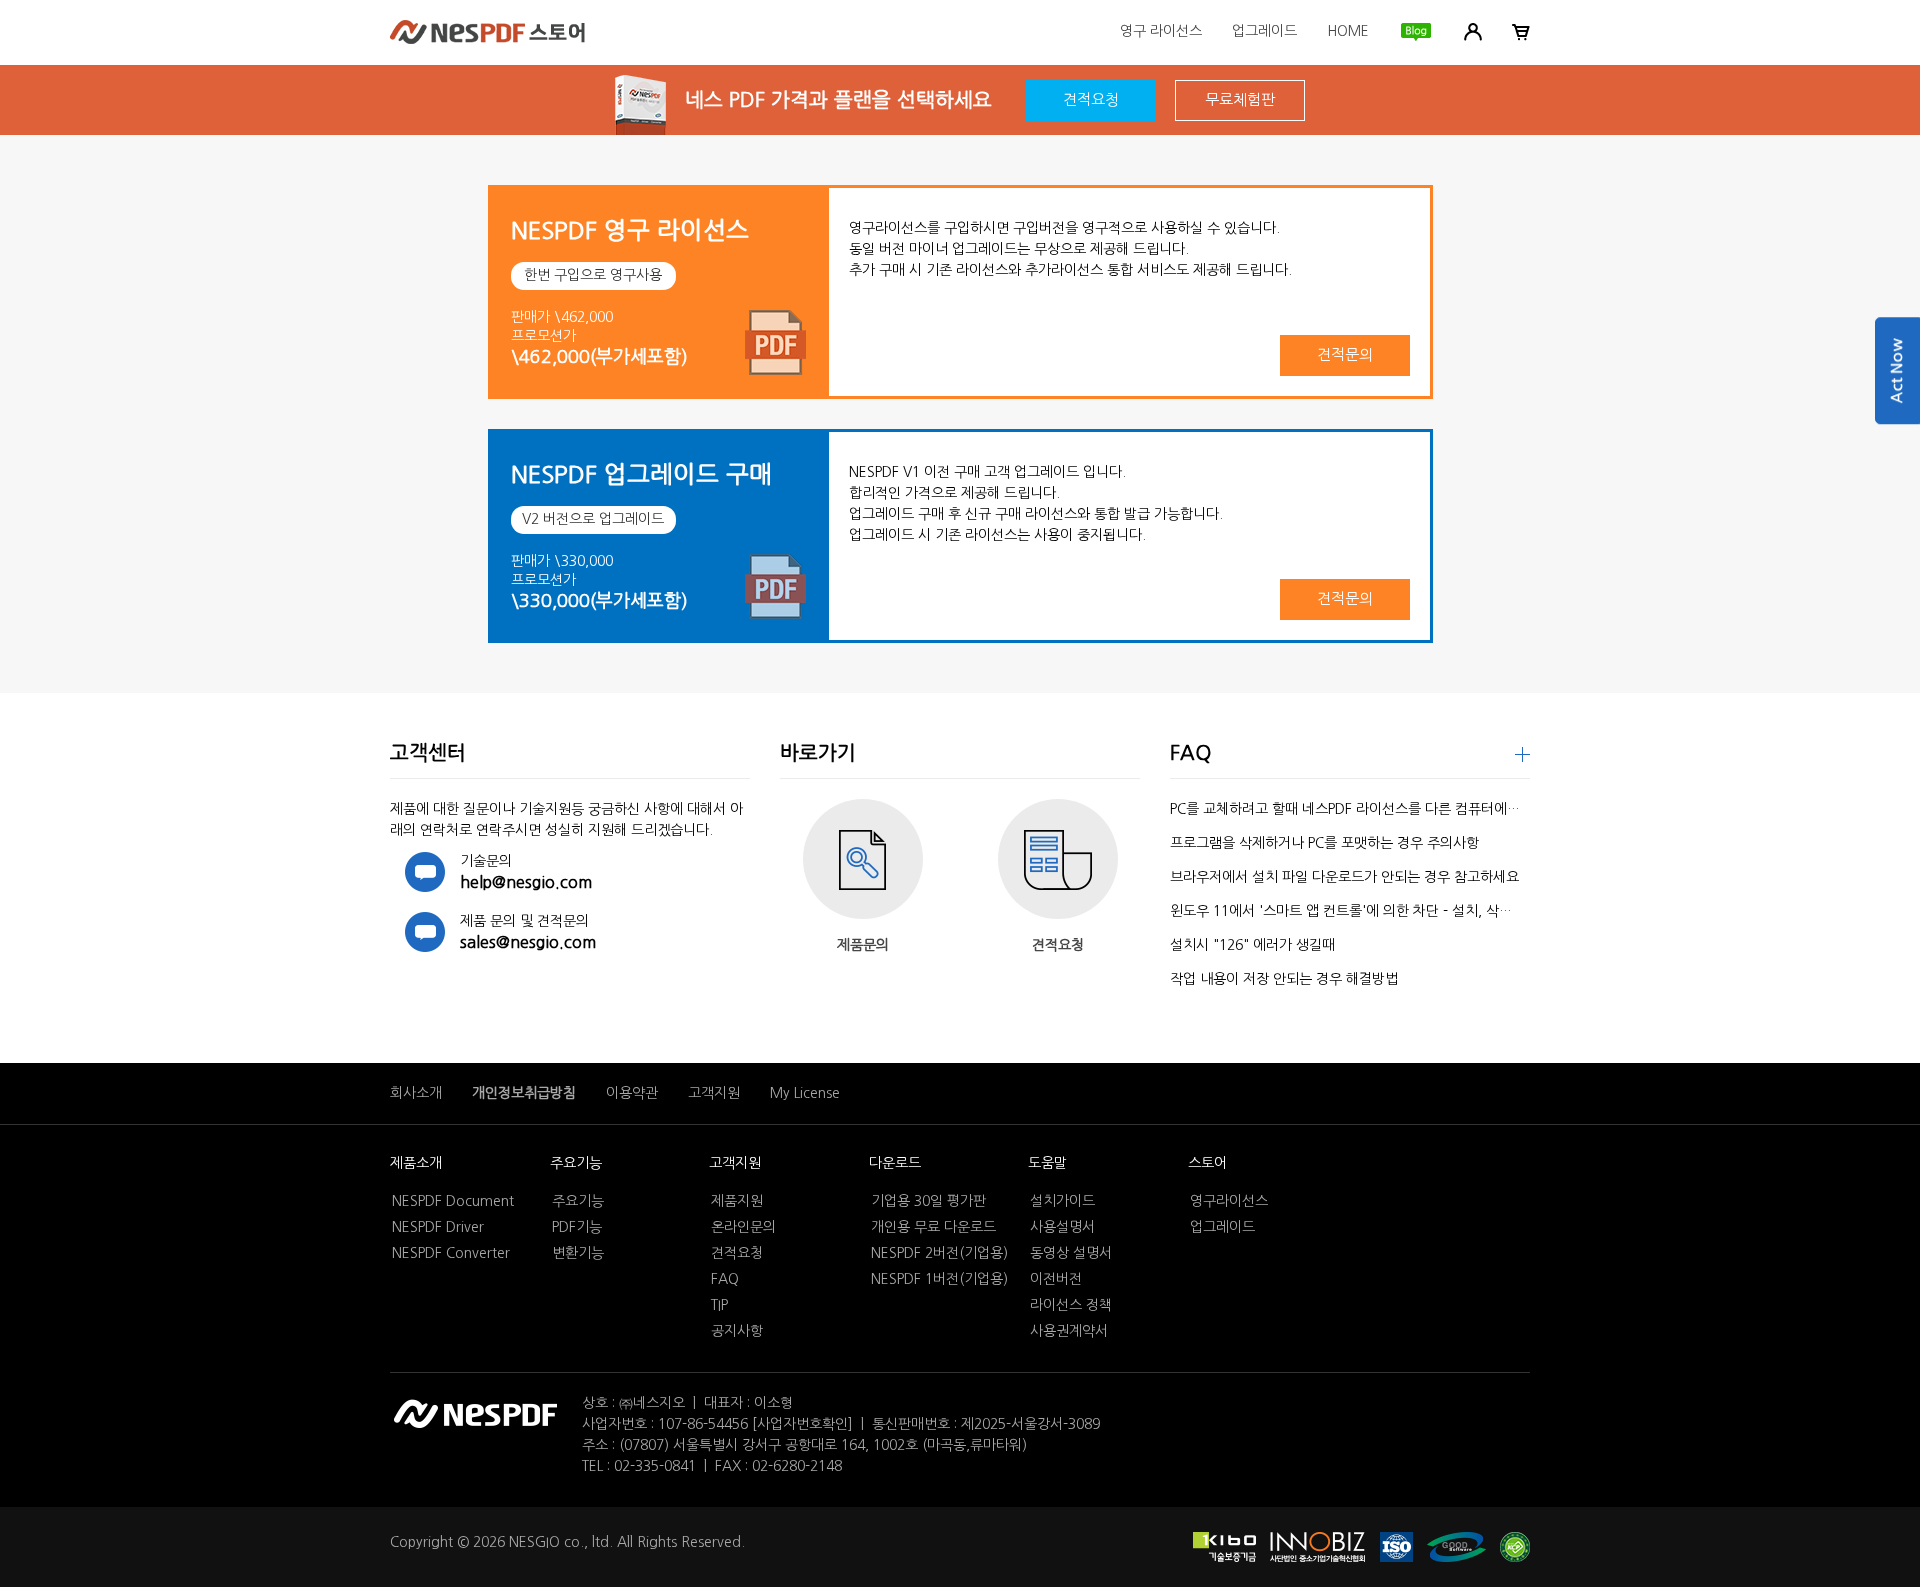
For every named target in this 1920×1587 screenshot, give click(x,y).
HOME (1348, 31)
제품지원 (737, 1201)
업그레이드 (1264, 31)
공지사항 (737, 1331)
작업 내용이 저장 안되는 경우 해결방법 (1284, 979)
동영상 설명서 (1071, 1253)
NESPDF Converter (451, 1253)
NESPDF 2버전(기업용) (939, 1253)
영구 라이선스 (1161, 31)
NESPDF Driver (438, 1227)
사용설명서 (1062, 1227)
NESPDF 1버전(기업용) (939, 1279)
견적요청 (1091, 99)
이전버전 (1056, 1279)
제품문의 (863, 945)
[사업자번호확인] (802, 1424)
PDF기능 (577, 1227)
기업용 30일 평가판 (928, 1201)
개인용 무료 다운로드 (933, 1227)
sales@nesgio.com (528, 942)
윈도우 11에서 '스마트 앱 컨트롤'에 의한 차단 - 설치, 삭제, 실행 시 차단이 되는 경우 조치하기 (1446, 911)
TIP (719, 1305)
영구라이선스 (1229, 1201)
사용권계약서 (1069, 1331)
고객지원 (714, 1093)
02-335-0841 (655, 1466)
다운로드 (895, 1163)
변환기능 (578, 1253)
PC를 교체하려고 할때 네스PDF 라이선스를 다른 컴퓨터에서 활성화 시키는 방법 (1403, 809)
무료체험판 (1240, 99)
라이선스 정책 (1071, 1305)
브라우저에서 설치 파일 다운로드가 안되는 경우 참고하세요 (1344, 877)
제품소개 (416, 1163)
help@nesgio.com (526, 882)
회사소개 (416, 1093)
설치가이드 (1062, 1201)
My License (805, 1093)
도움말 (1047, 1163)
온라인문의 (743, 1227)
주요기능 (576, 1163)
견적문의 (1345, 354)
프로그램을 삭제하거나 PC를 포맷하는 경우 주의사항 (1324, 843)
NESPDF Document (453, 1201)
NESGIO (534, 1542)
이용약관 (632, 1093)
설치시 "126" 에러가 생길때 (1252, 945)
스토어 (1207, 1163)
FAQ (725, 1279)
